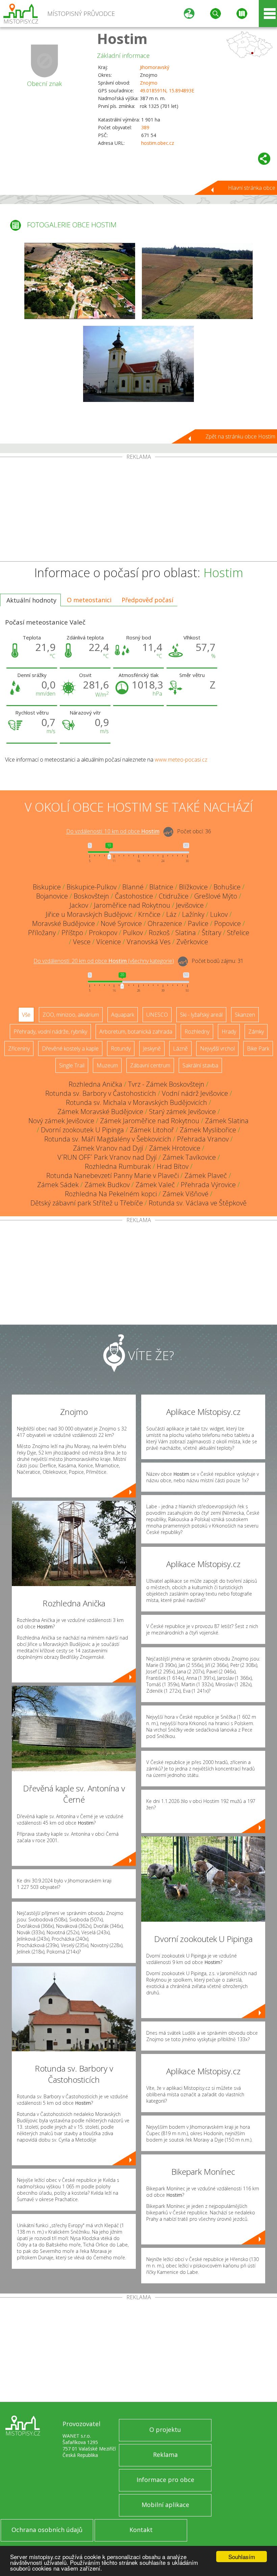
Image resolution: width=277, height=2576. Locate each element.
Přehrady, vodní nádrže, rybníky (50, 1032)
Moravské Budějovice (64, 923)
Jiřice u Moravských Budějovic (89, 914)
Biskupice (47, 887)
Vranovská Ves (149, 942)
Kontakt (141, 2530)
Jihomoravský (155, 67)
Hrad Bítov (173, 1166)
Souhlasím (242, 2557)
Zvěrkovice (192, 942)
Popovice (228, 923)
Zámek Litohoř (152, 1130)
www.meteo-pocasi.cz (181, 760)
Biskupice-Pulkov (92, 887)
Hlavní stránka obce (252, 188)
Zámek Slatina (227, 1121)
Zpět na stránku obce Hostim (240, 436)
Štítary (211, 933)
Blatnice (161, 887)
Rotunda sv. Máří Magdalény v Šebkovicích (108, 1139)
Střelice (238, 933)
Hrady (229, 1032)
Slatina (186, 933)
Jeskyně (152, 1048)
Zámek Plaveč (206, 1176)
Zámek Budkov (107, 1185)
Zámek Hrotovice (175, 1148)
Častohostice (134, 896)
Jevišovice (190, 905)
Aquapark (123, 1015)
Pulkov (133, 933)
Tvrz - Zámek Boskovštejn (166, 1084)
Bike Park (258, 1048)
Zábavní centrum (150, 1065)
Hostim (122, 38)
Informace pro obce (165, 2480)
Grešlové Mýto (216, 896)
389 (145, 127)
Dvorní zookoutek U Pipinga (82, 1130)
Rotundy (121, 1048)
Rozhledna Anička (95, 1084)
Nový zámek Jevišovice (61, 1121)
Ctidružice (174, 896)
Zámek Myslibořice (208, 1130)
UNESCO (157, 1015)
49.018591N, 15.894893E (167, 91)
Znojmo (149, 83)
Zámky (256, 1032)
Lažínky (193, 914)
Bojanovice (52, 896)
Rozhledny (197, 1032)
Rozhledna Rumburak (118, 1166)
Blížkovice (193, 887)
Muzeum (107, 1065)
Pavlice (198, 923)
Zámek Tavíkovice (189, 1157)
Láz (171, 914)
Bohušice (227, 887)
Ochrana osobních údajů (47, 2530)
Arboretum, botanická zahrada (136, 1032)
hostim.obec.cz (158, 143)
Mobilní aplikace (165, 2505)
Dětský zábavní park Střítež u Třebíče (87, 1203)
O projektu (165, 2430)
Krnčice (149, 914)
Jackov (79, 905)
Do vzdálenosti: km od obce (113, 832)
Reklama (165, 2455)
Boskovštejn (91, 896)
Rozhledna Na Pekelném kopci (111, 1194)
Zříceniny (19, 1048)
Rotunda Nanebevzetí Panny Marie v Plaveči (112, 1176)
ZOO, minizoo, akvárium (71, 1015)
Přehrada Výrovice (208, 1185)
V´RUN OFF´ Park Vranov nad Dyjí (107, 1157)
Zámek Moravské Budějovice (100, 1112)
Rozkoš (159, 933)
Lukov (219, 914)
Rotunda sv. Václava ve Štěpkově (198, 1203)
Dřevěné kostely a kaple (70, 1048)
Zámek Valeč (155, 1185)
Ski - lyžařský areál (201, 1015)
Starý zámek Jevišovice (182, 1112)
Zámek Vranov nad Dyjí (108, 1148)
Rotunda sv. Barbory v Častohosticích (101, 1093)
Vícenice (109, 942)
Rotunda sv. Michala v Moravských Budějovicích (136, 1102)
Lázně (180, 1048)
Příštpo (72, 933)
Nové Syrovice (121, 923)
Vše (26, 1015)
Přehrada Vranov (203, 1139)
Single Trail (72, 1065)
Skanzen (245, 1015)
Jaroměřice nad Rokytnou (132, 905)
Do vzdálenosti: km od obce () (104, 961)
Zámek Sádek (58, 1185)
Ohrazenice (165, 923)
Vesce (82, 942)
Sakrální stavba (200, 1065)
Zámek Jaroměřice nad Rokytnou (150, 1121)
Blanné (133, 887)
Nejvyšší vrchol (217, 1048)
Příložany (42, 933)
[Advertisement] (138, 511)
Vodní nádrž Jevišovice (195, 1093)
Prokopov (103, 933)
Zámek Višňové (185, 1194)
